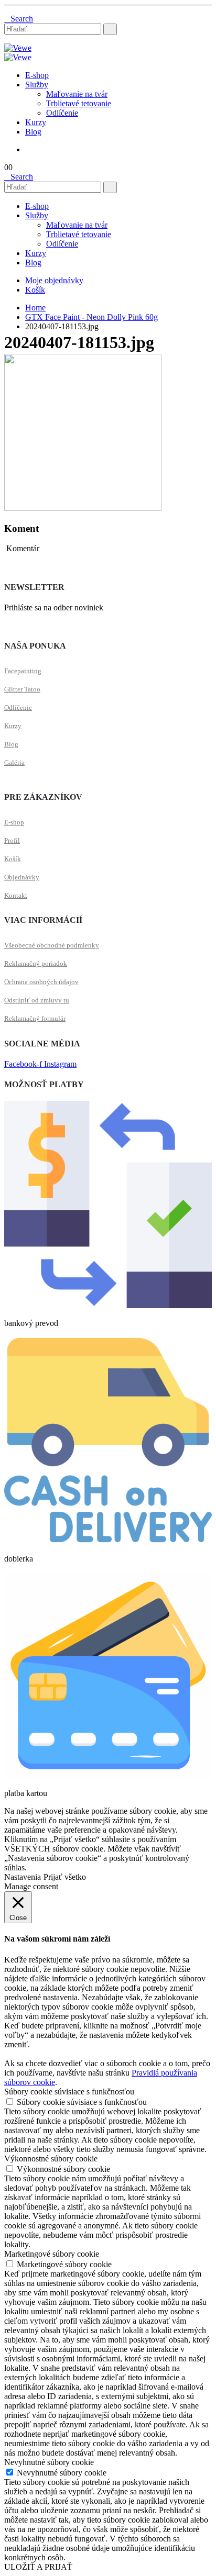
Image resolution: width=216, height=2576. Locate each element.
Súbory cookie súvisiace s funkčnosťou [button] (69, 2092)
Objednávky (22, 877)
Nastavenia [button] (23, 1877)
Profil (12, 840)
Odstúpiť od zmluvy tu (37, 1000)
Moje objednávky (54, 280)
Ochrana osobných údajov (41, 982)
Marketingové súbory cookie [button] (52, 2254)
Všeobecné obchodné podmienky (52, 945)
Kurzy (36, 122)
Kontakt (16, 895)
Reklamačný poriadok (36, 963)
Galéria (14, 762)
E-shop (37, 75)
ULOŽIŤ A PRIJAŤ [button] (38, 2567)
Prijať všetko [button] (65, 1877)
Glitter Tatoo (22, 689)
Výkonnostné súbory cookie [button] (51, 2159)
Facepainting (23, 671)
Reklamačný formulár (35, 1018)
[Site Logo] (18, 48)
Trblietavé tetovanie (79, 103)
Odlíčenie (62, 113)
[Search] (110, 29)
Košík (35, 290)
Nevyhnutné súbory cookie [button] (49, 2462)
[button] (19, 19)
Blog (33, 132)
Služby (37, 85)
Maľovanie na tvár (77, 94)
